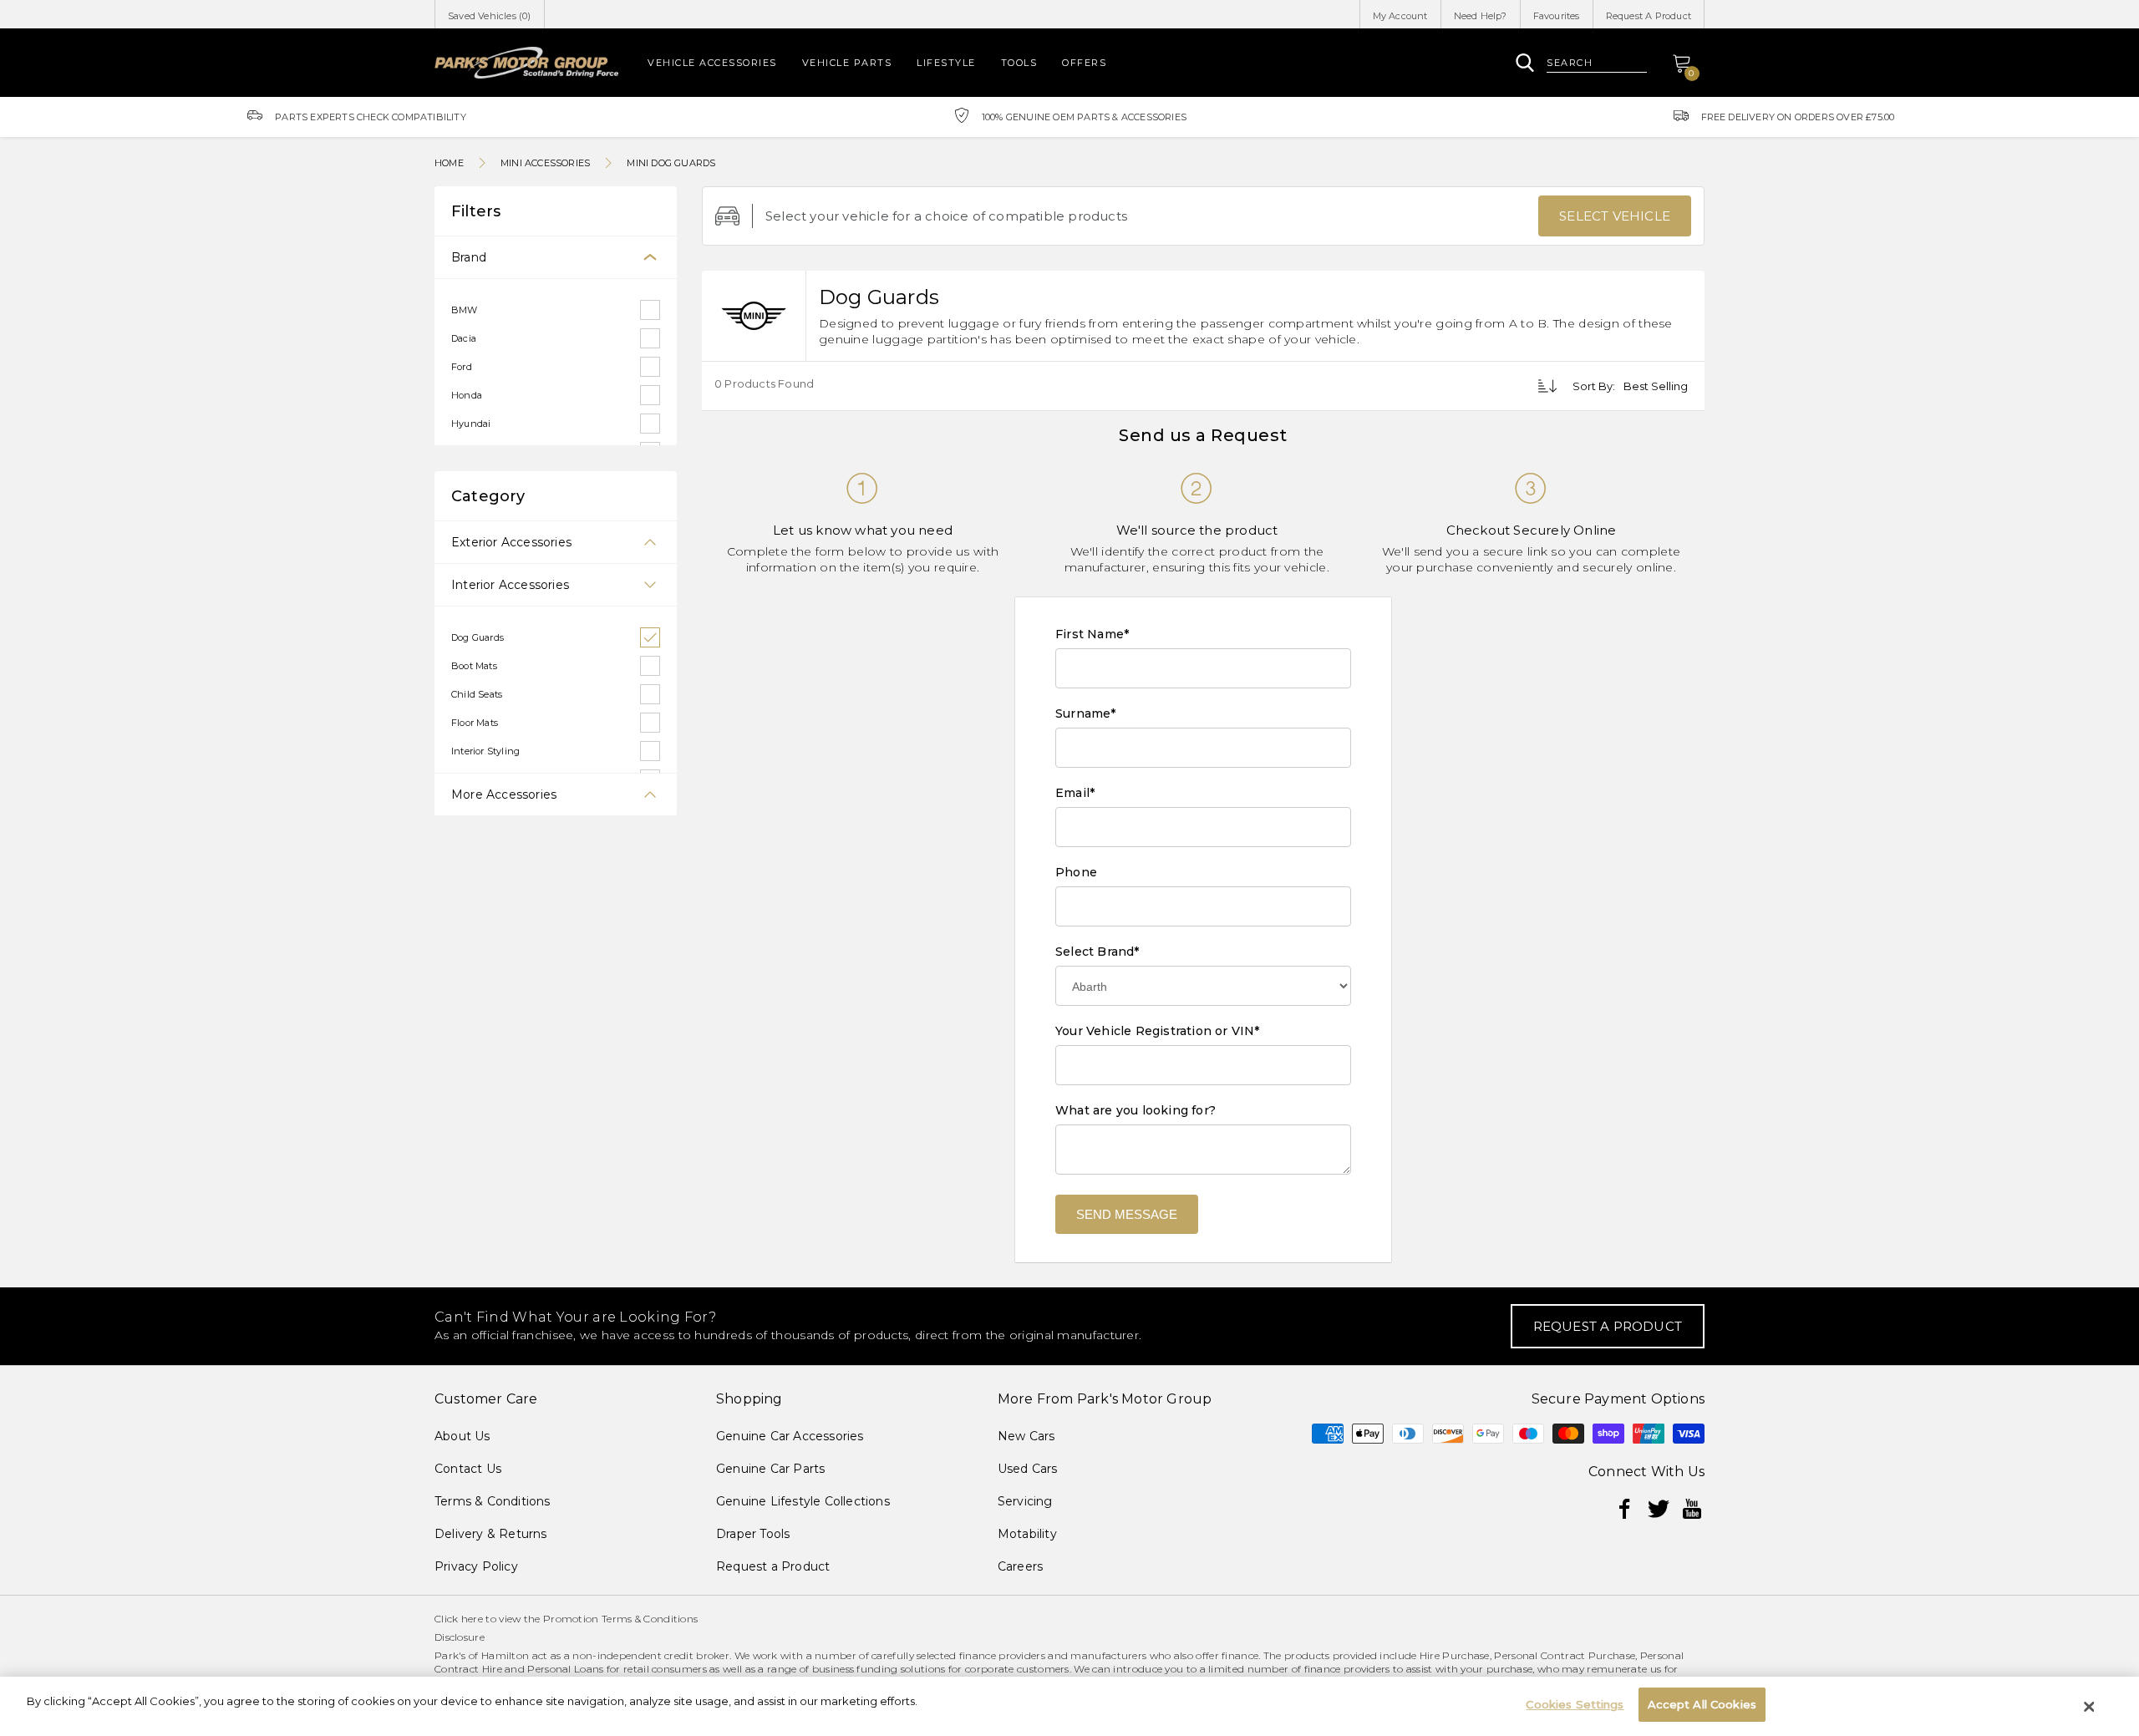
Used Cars (1028, 1469)
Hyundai (471, 424)
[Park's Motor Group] (526, 62)
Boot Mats (474, 666)
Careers (1020, 1566)
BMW (465, 310)
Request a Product (773, 1566)
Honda (467, 395)
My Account (1400, 16)
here (472, 1619)
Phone (1076, 872)
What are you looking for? (1136, 1110)
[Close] (2090, 1707)
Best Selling (1656, 386)
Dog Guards (478, 637)
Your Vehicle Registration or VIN (1158, 1031)
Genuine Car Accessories (790, 1436)
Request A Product (1649, 16)
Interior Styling (485, 751)
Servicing (1025, 1501)
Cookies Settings (1575, 1704)
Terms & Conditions (493, 1501)
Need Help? (1481, 16)
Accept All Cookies (1702, 1704)
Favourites (1557, 16)
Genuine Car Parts (770, 1469)
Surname (1086, 713)
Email (1075, 793)
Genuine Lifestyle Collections (803, 1501)
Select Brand (1097, 952)
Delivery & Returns (491, 1534)
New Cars (1026, 1436)
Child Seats (477, 694)
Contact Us (468, 1469)
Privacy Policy (476, 1566)
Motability (1027, 1534)
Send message (1127, 1214)
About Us (462, 1436)
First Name (1092, 634)
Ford (462, 367)
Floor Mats (475, 723)
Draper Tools (753, 1534)
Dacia (464, 338)
